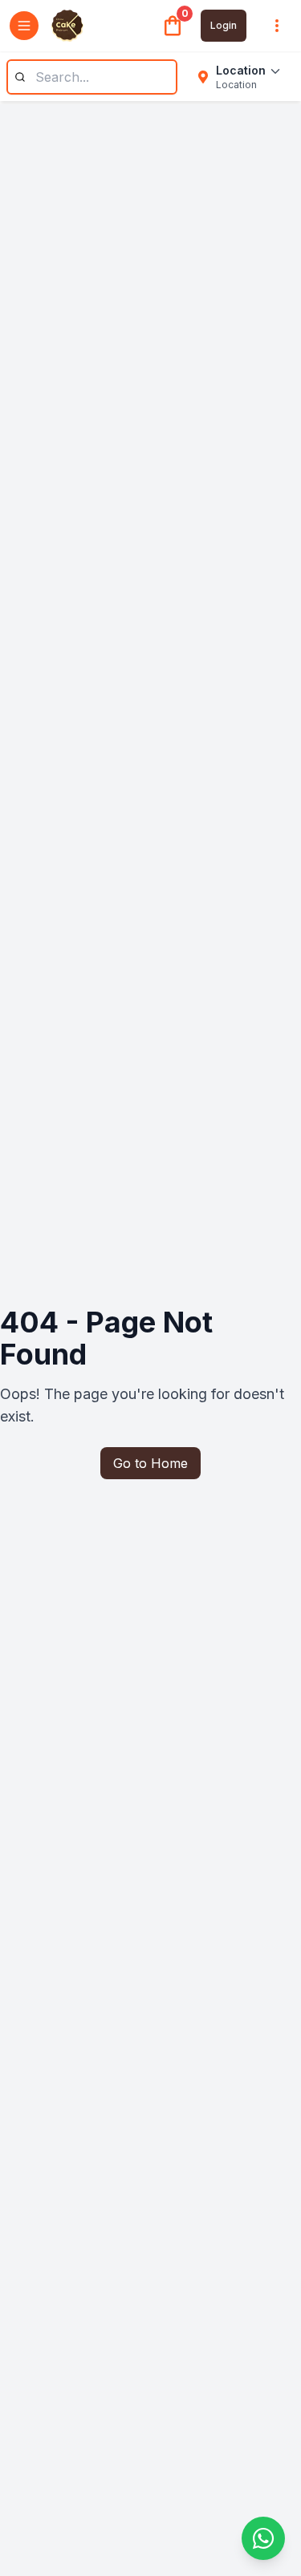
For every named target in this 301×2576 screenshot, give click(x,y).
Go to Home (150, 1463)
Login (224, 25)
